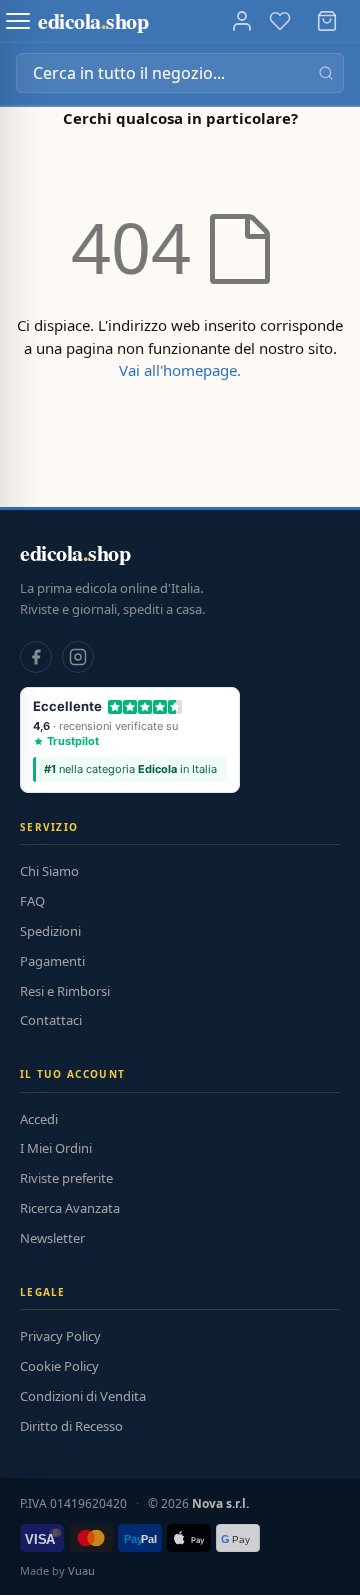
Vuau (81, 1570)
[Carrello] (327, 21)
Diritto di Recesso (71, 1426)
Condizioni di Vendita (83, 1396)
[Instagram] (78, 657)
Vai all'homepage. (180, 370)
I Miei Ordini (56, 1148)
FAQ (32, 901)
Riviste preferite (66, 1178)
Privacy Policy (60, 1336)
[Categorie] (18, 21)
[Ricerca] (326, 73)
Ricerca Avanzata (70, 1208)
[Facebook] (36, 657)
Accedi (39, 1119)
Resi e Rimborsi (65, 991)
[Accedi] (242, 21)
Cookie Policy (59, 1366)
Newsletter (52, 1238)
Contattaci (51, 1020)
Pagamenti (52, 961)
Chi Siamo (49, 871)
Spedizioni (50, 931)
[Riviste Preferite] (280, 21)
